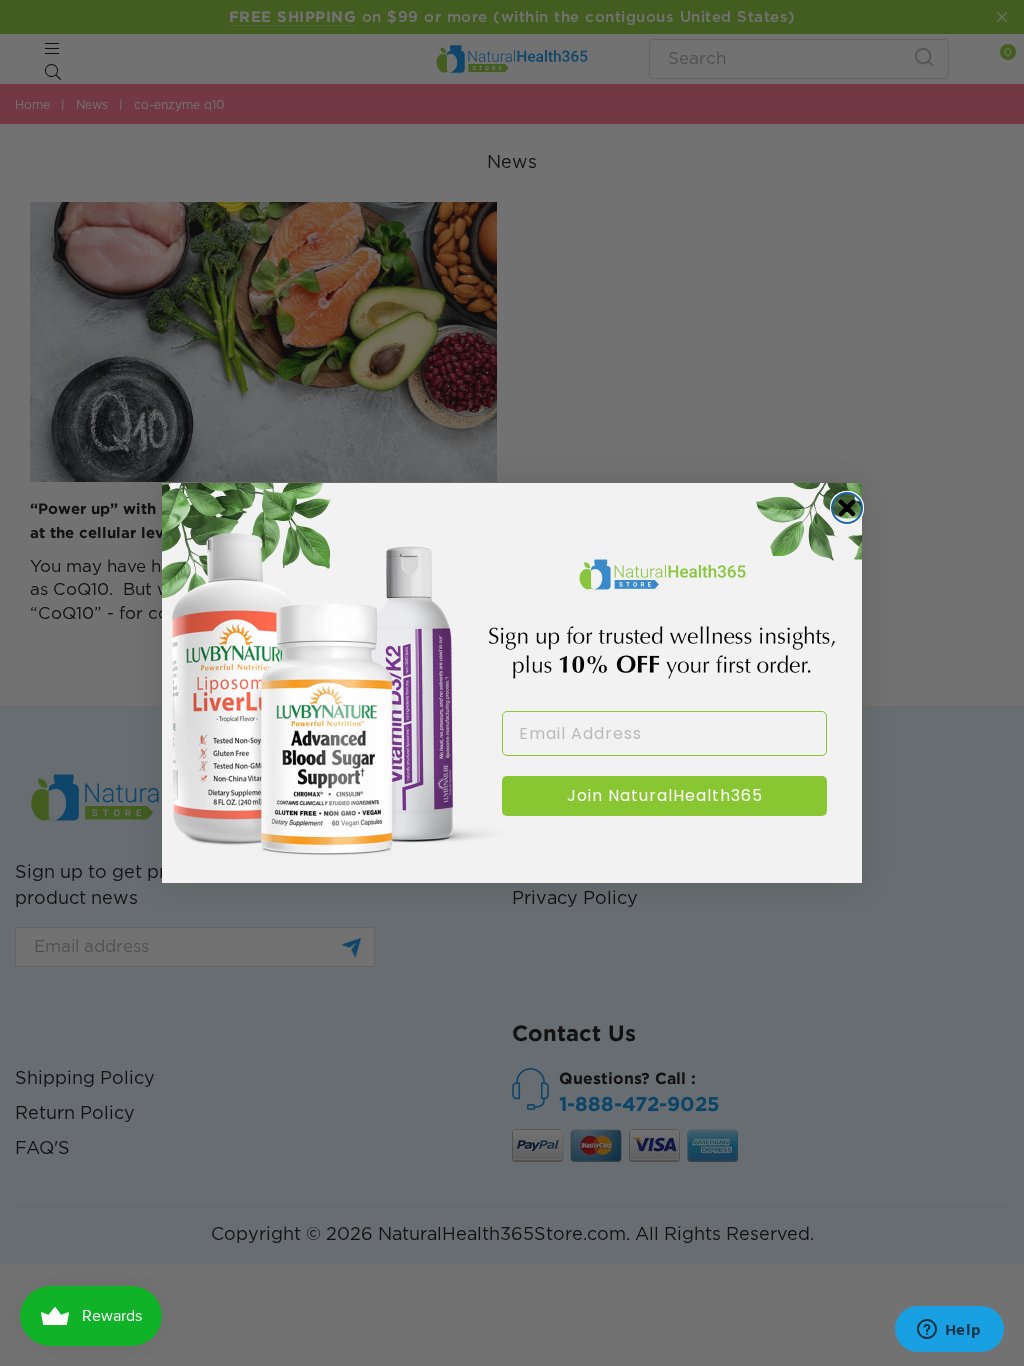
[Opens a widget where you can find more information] (949, 1331)
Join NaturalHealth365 (665, 795)
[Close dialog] (847, 508)
